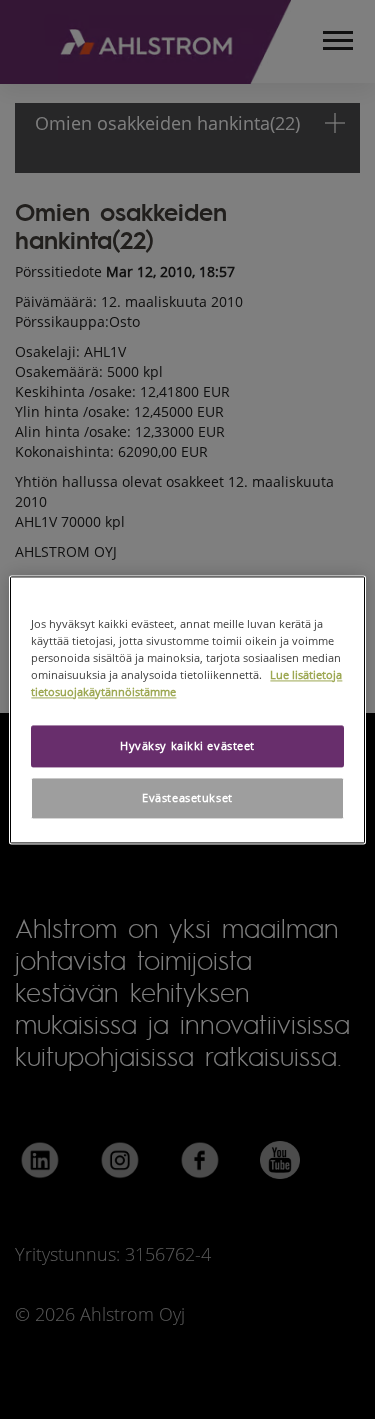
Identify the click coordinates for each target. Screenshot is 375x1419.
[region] (187, 709)
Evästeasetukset (187, 797)
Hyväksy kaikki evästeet (187, 745)
